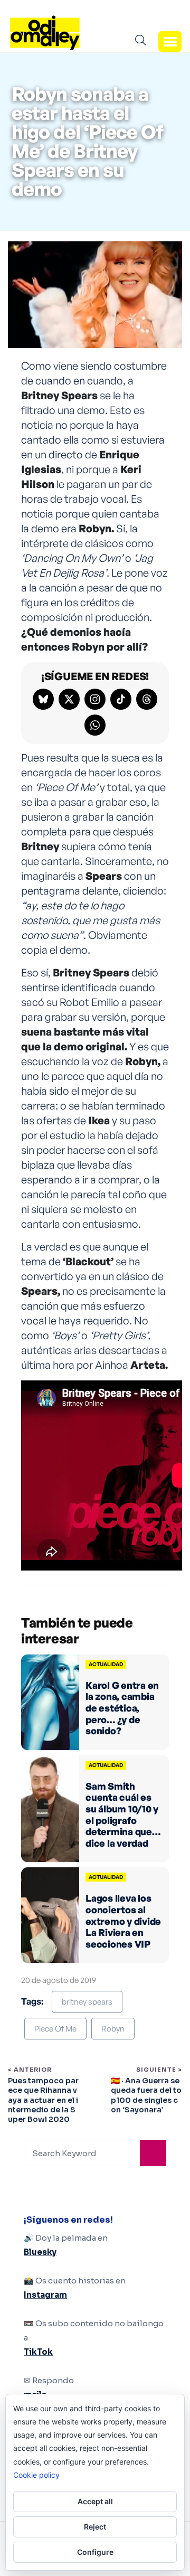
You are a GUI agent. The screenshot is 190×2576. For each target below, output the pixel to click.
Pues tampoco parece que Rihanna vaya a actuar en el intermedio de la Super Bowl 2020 (43, 2100)
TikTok (38, 2352)
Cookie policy (36, 2475)
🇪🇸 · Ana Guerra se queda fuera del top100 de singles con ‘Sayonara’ (146, 2095)
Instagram (45, 2295)
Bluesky (40, 2252)
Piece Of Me (55, 2029)
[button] (170, 41)
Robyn (113, 2029)
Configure (95, 2552)
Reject (95, 2527)
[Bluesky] (43, 699)
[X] (69, 699)
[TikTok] (121, 699)
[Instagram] (95, 699)
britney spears (87, 2002)
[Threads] (147, 699)
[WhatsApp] (95, 725)
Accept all (95, 2501)
